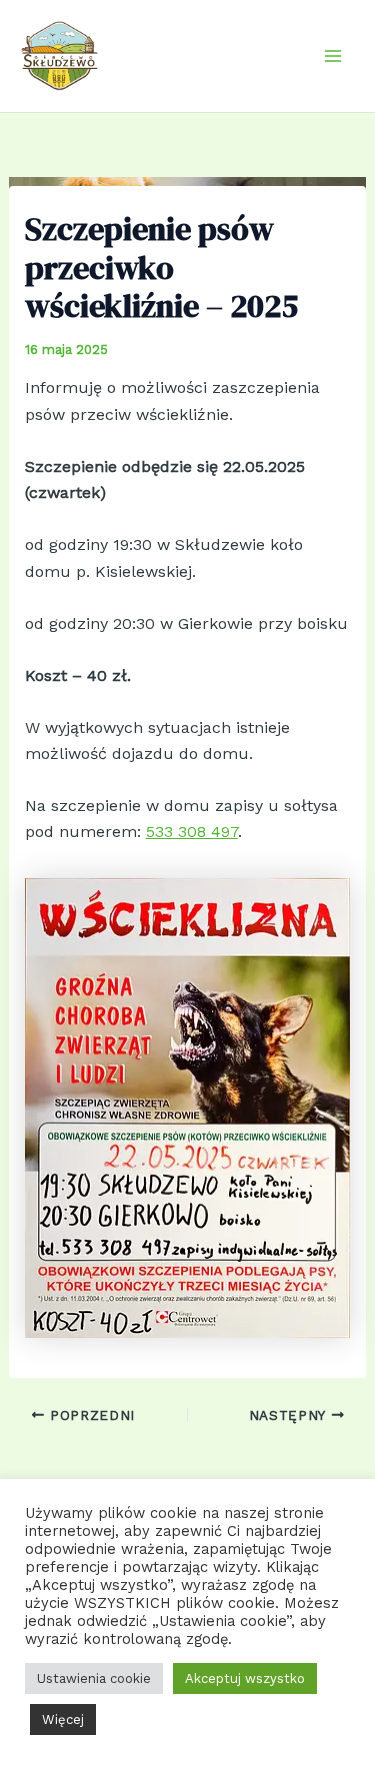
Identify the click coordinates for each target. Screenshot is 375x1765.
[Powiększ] (324, 904)
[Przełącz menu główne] (333, 56)
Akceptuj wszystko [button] (245, 1678)
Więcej (63, 1719)
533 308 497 (192, 831)
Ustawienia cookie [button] (94, 1678)
